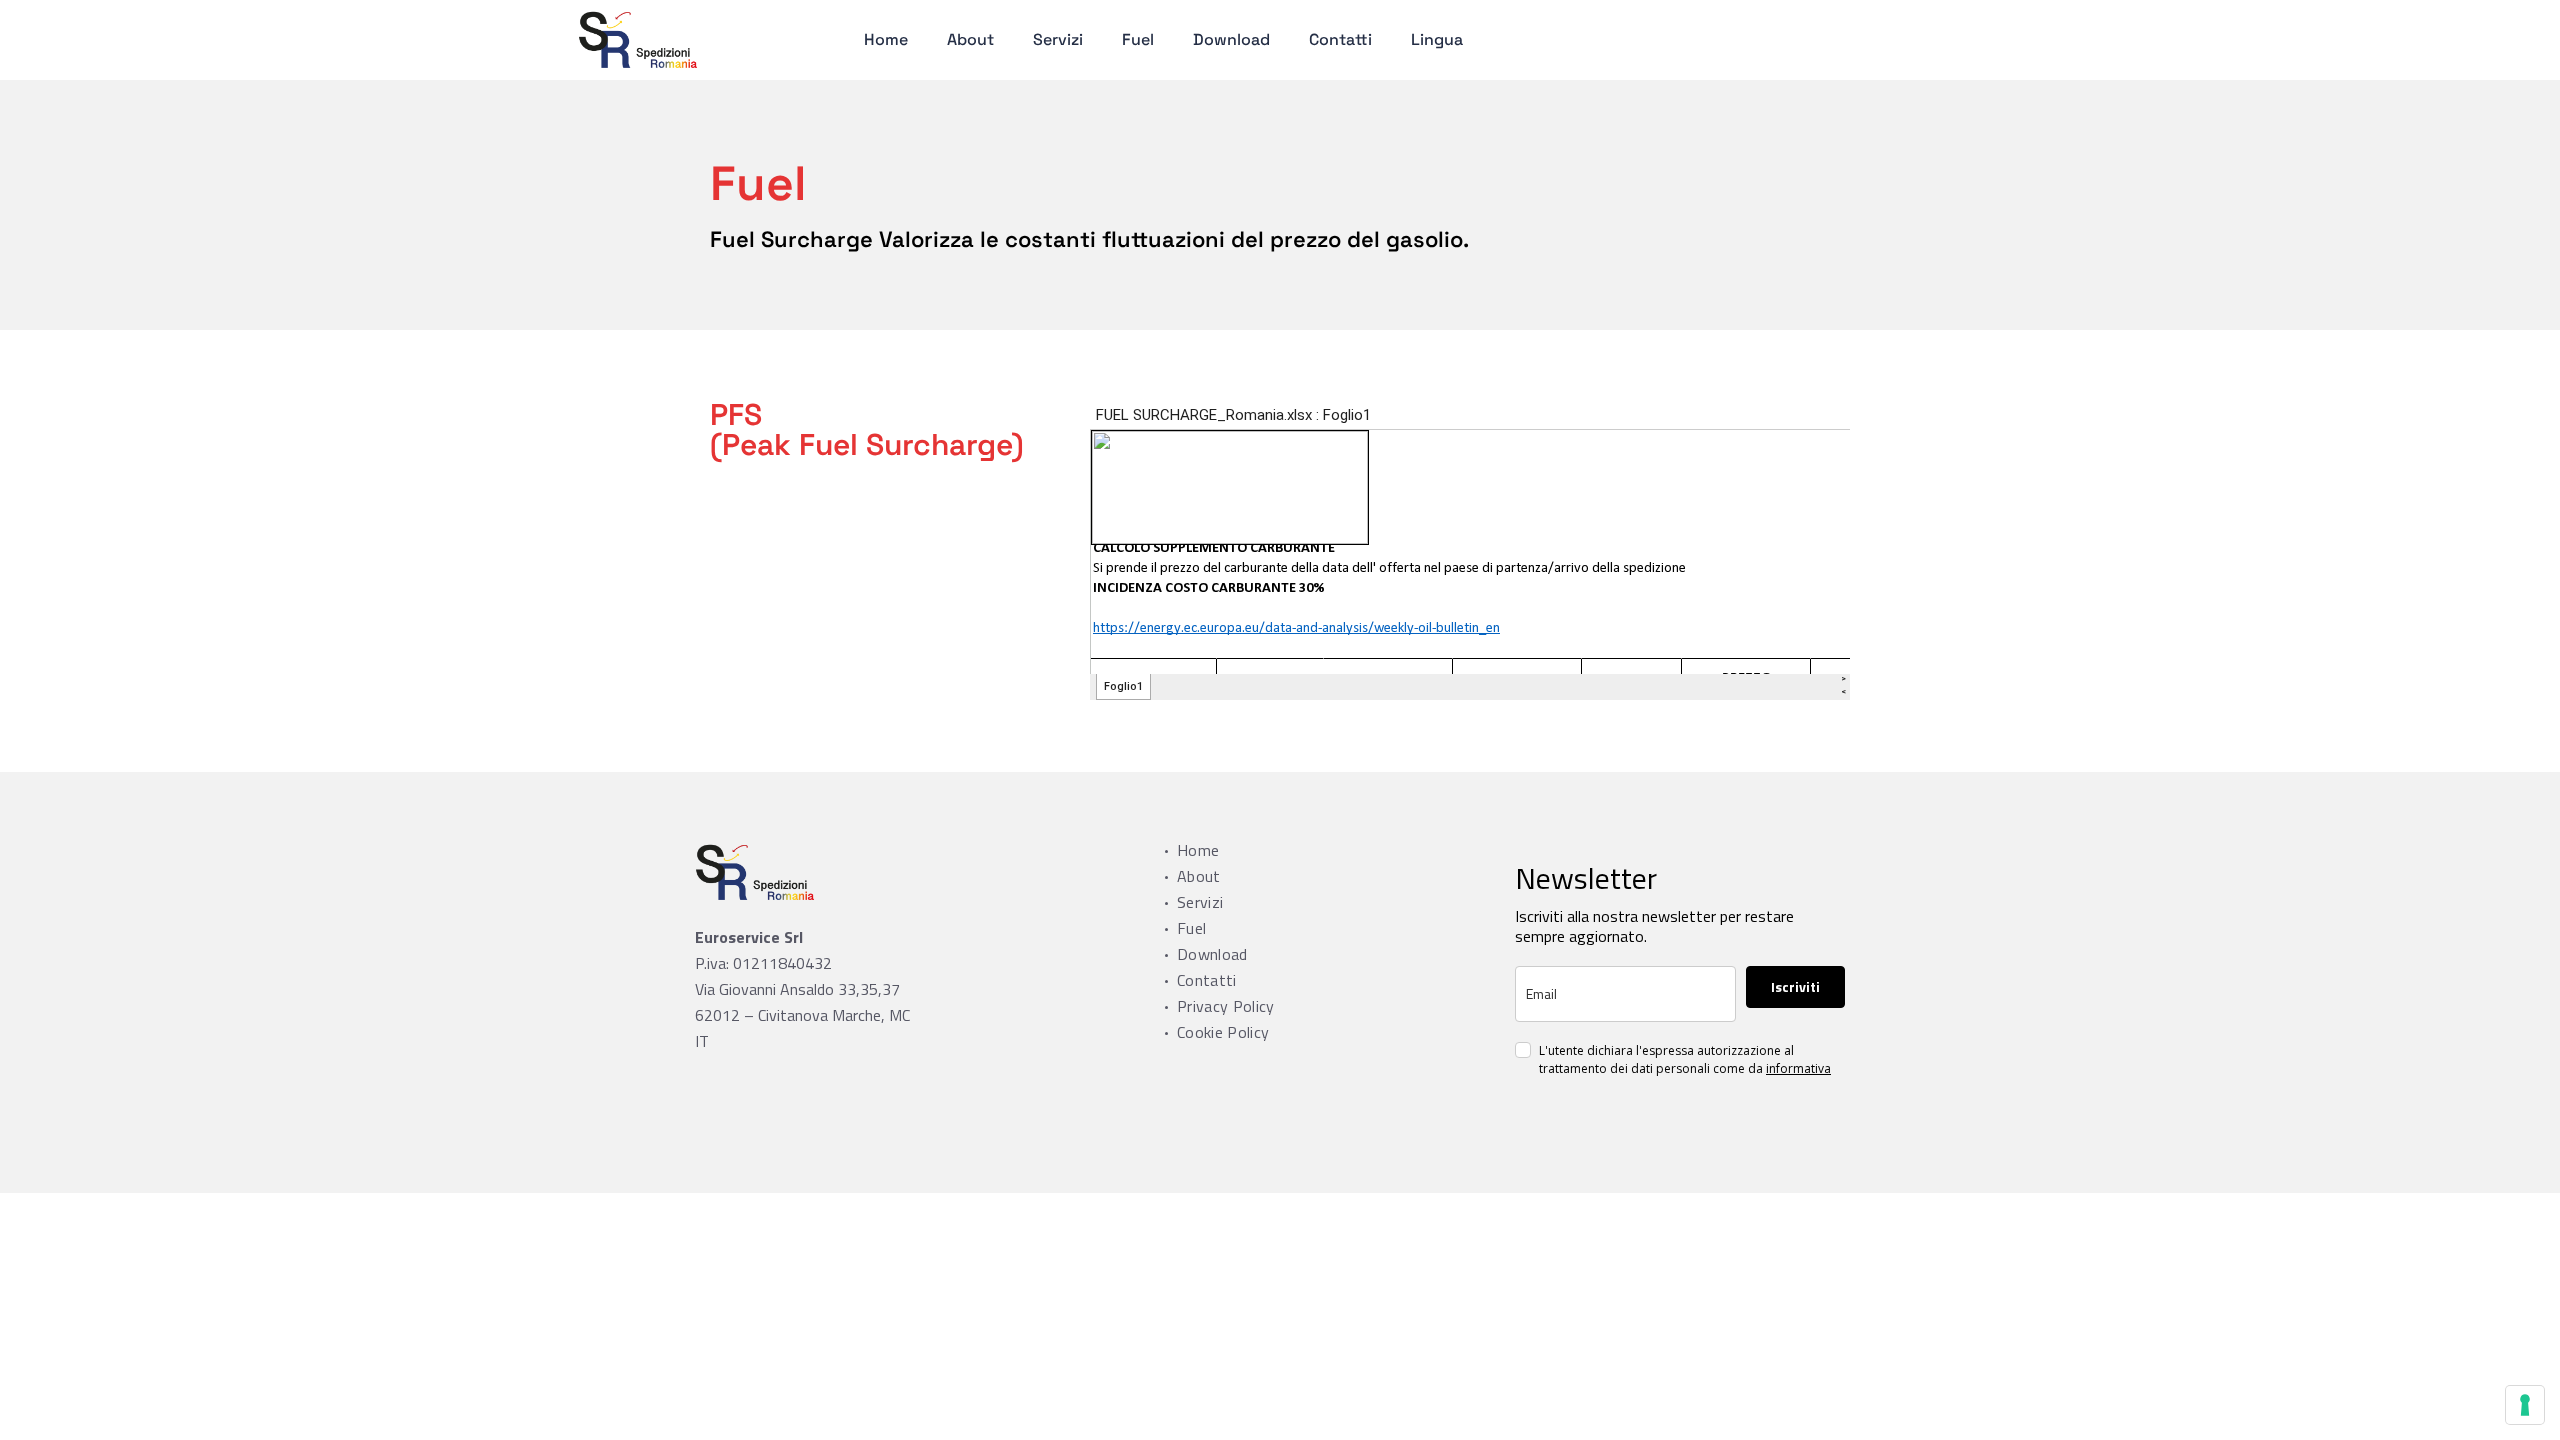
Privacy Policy (1225, 1006)
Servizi (1058, 39)
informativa (1798, 1068)
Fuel (1138, 39)
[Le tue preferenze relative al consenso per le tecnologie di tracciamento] (2525, 1405)
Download (1231, 39)
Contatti (1340, 39)
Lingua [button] (1437, 39)
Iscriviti (1795, 986)
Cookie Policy (1223, 1032)
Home (886, 39)
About (970, 39)
